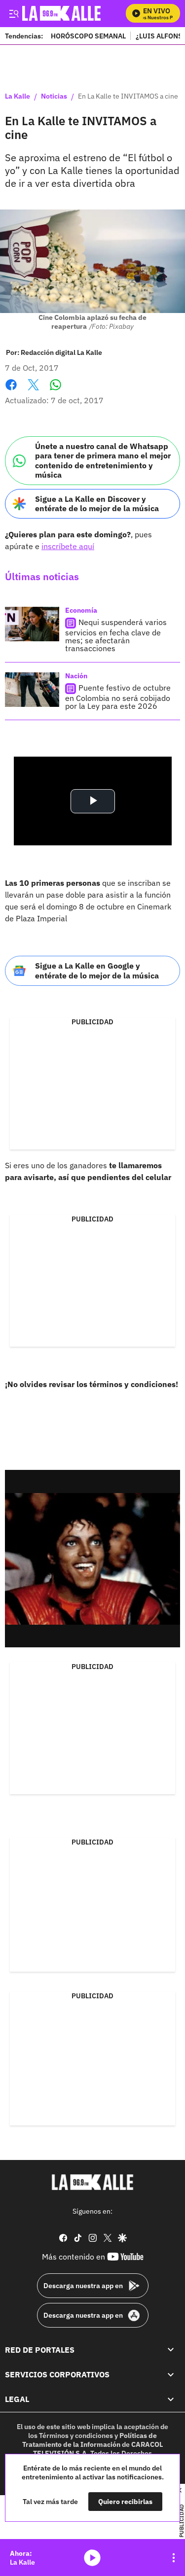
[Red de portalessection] (171, 2349)
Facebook (11, 391)
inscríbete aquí (68, 546)
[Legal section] (171, 2399)
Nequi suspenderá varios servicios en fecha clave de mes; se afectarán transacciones (116, 635)
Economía (81, 610)
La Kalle (18, 97)
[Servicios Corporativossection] (171, 2374)
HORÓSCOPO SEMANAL (88, 36)
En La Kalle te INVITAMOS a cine (128, 97)
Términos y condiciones (76, 2436)
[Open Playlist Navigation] (174, 2558)
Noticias (54, 97)
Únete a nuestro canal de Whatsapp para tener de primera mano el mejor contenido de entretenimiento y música (103, 460)
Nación (76, 676)
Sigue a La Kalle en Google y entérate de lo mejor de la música (97, 970)
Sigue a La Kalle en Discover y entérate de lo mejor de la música (97, 504)
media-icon (92, 2558)
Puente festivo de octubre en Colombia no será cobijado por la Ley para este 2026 (118, 697)
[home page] (93, 2182)
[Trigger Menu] (14, 13)
